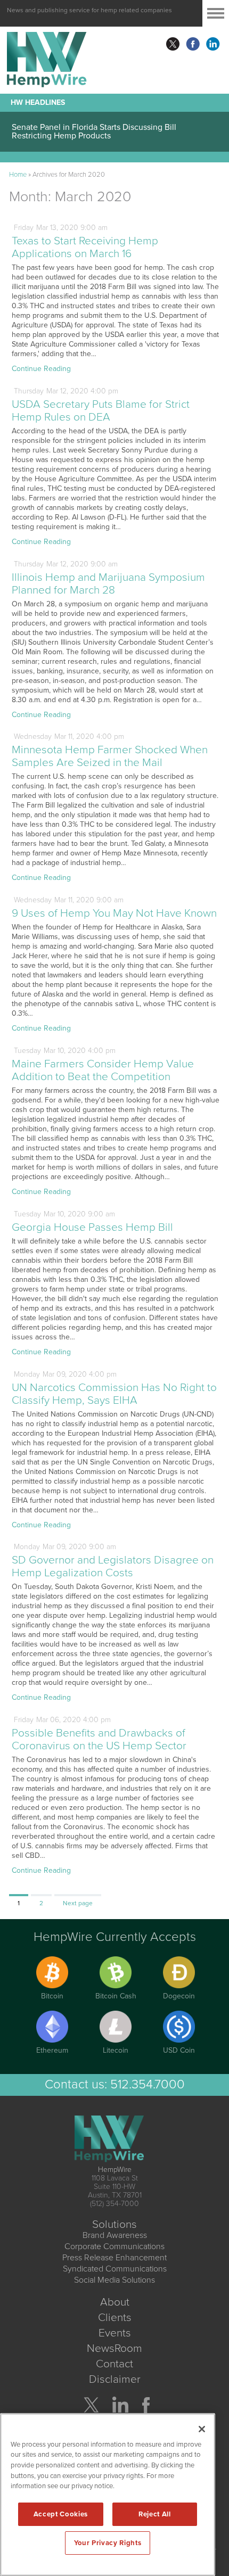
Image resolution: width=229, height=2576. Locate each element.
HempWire (115, 2170)
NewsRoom (114, 2348)
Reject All (155, 2514)
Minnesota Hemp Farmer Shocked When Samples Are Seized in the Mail (110, 756)
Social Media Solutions (114, 2280)
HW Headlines (38, 102)
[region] (108, 2495)
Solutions (114, 2224)
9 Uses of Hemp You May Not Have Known (114, 913)
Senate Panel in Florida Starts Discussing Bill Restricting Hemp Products (94, 131)
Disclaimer (115, 2379)
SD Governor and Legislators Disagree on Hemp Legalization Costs (113, 1566)
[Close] (202, 2429)
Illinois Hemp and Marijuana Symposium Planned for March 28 (108, 584)
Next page (78, 1903)
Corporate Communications (114, 2246)
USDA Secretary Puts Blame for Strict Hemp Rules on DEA (101, 411)
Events (115, 2333)
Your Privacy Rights (108, 2543)
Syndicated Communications (115, 2269)
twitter (173, 44)
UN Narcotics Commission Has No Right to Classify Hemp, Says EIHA (114, 1394)
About (115, 2302)
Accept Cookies (61, 2514)
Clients (115, 2318)
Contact (114, 2364)
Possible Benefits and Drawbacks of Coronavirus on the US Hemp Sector (99, 1739)
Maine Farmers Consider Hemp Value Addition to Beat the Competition (103, 1070)
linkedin (213, 44)
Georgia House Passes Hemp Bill (92, 1227)
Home (18, 175)
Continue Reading (41, 369)
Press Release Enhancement (114, 2258)
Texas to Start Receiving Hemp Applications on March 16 (85, 247)
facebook (193, 44)
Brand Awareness (115, 2235)
